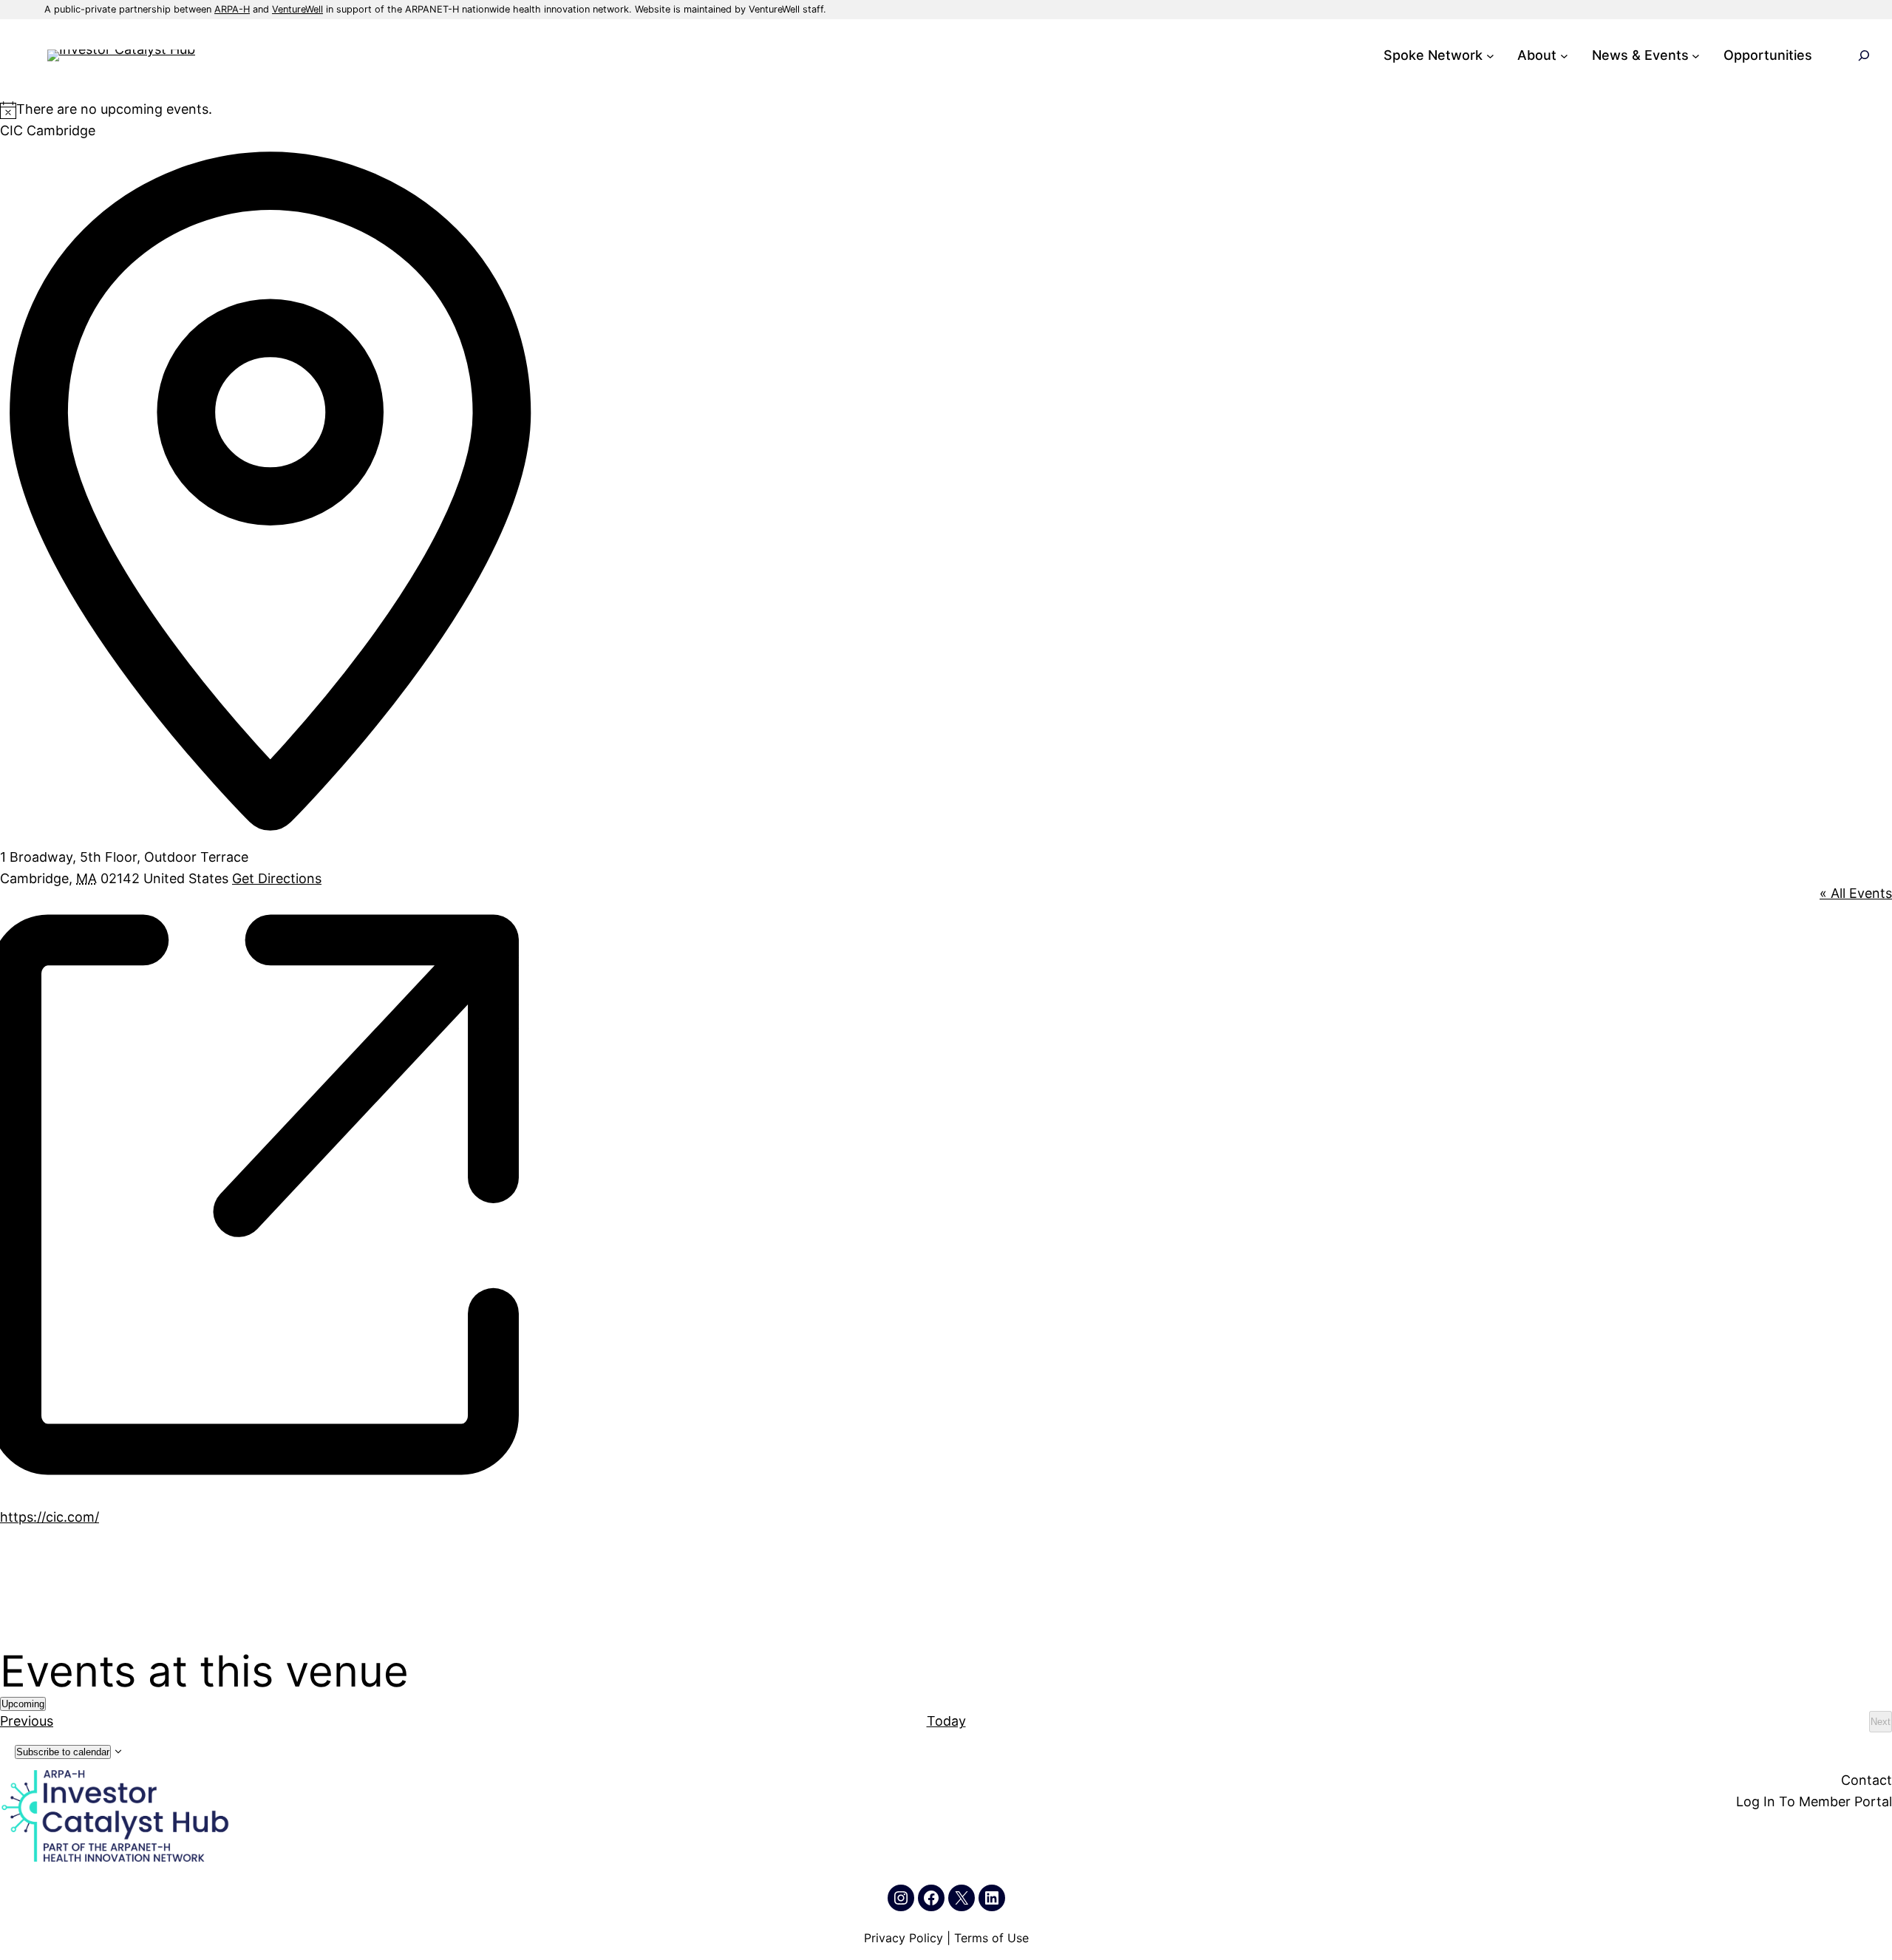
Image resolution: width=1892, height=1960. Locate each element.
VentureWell (297, 9)
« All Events (1856, 893)
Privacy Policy (904, 1938)
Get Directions (277, 878)
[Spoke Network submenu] (1490, 56)
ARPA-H (232, 9)
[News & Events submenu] (1696, 56)
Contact (1867, 1780)
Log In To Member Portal (1814, 1801)
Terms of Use (991, 1938)
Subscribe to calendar (63, 1752)
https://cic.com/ (50, 1517)
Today (946, 1721)
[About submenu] (1564, 56)
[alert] (946, 110)
